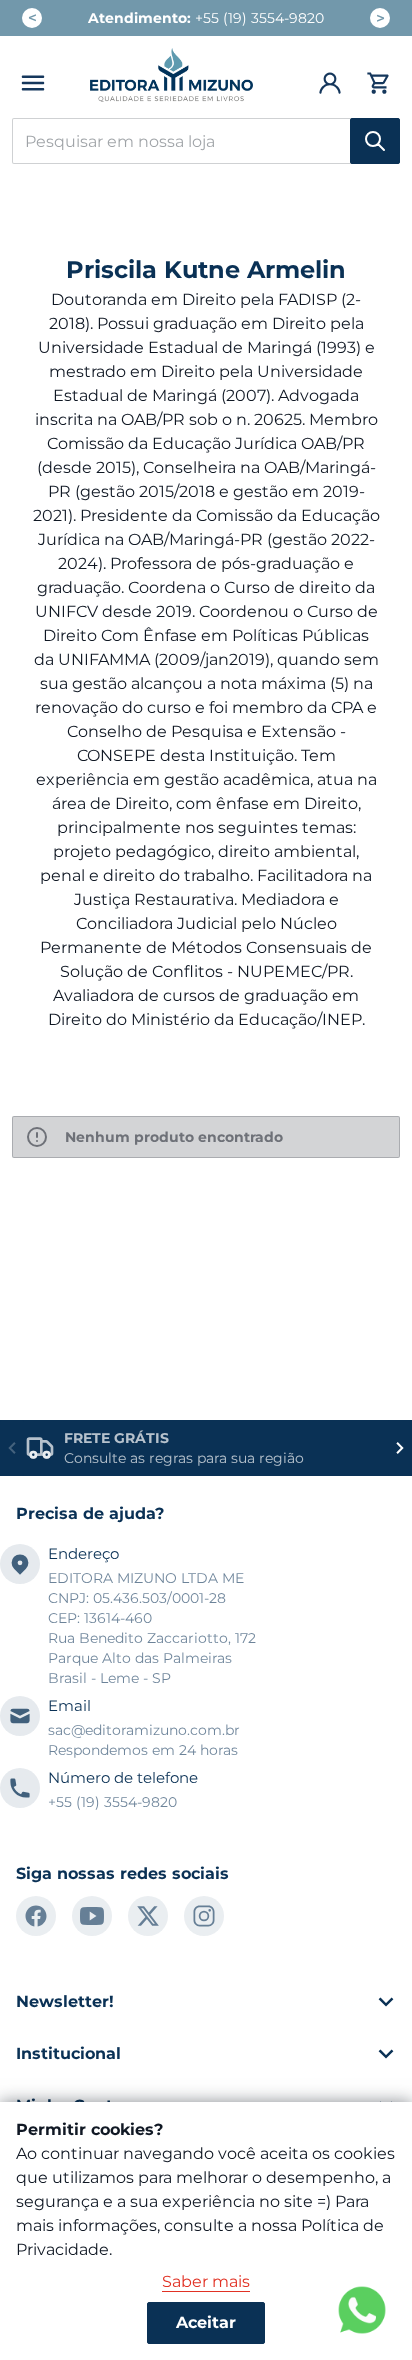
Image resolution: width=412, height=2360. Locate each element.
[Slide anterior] (12, 1448)
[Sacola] (375, 83)
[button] (33, 83)
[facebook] (36, 1916)
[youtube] (92, 1916)
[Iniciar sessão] (331, 83)
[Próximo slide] (400, 1448)
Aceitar (206, 2322)
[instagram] (204, 1916)
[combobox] (206, 141)
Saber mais (206, 2281)
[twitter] (148, 1916)
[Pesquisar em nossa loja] (375, 141)
